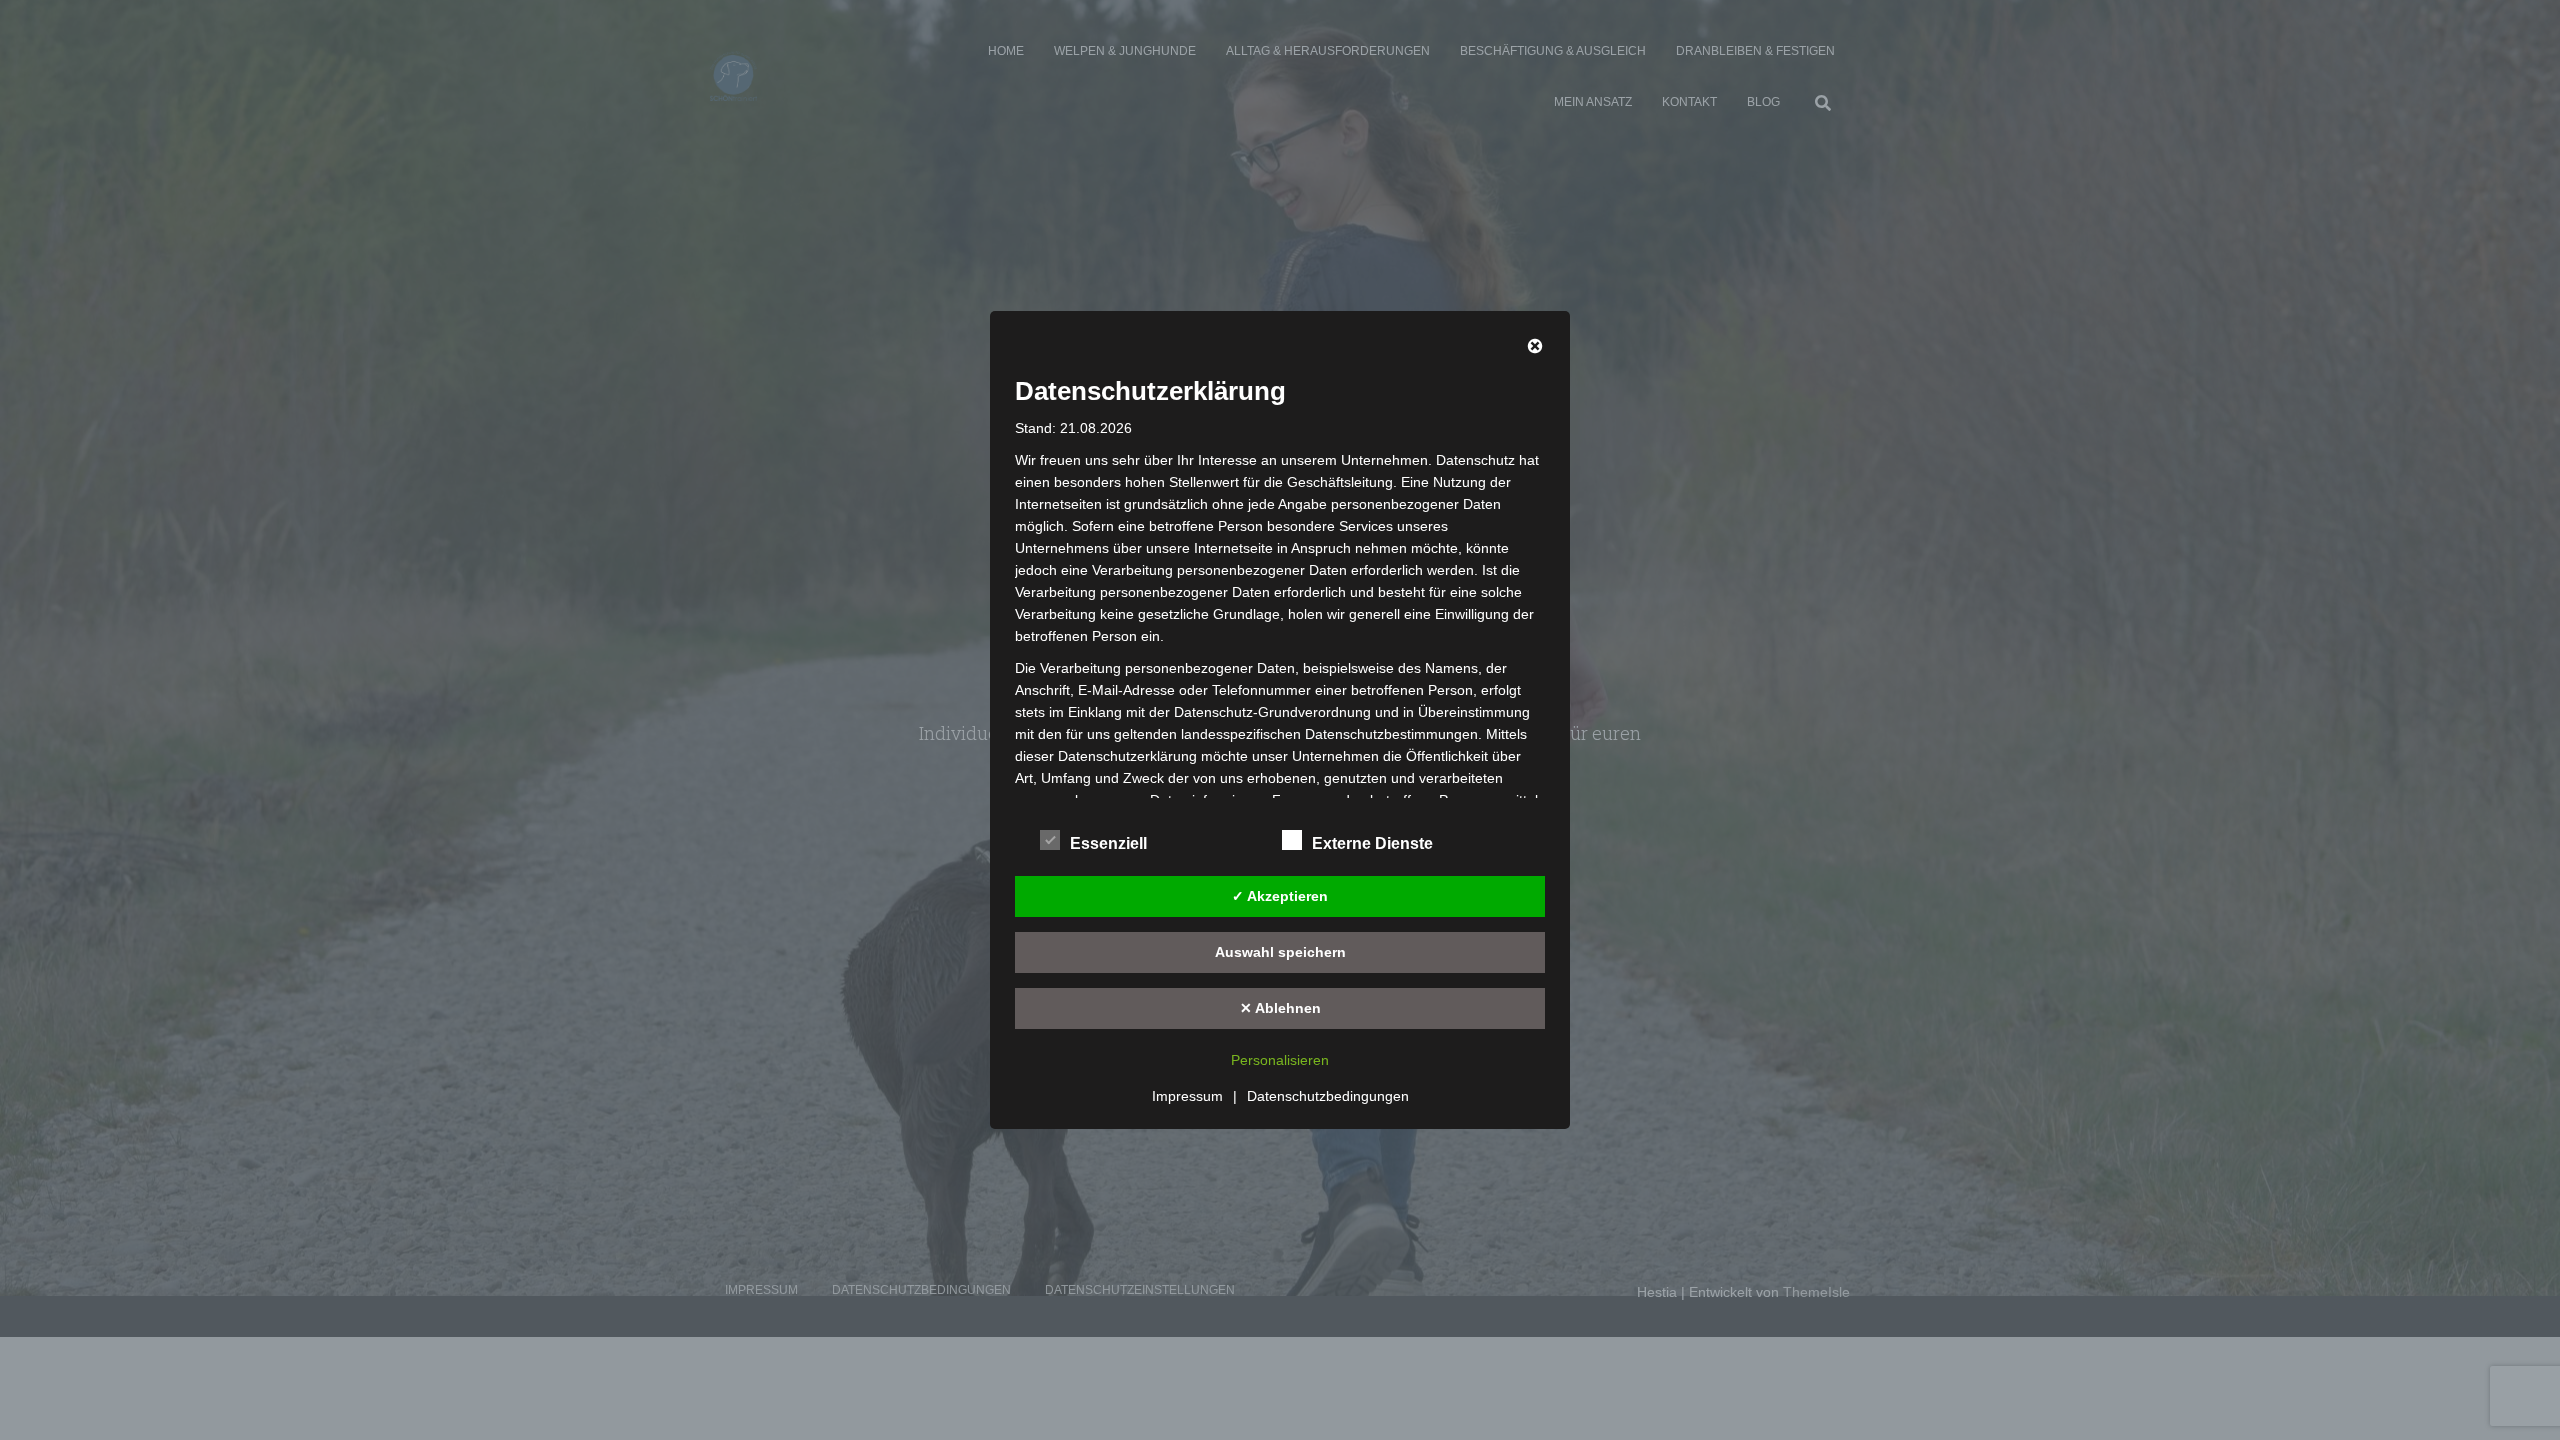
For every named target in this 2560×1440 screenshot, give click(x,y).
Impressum (1187, 1096)
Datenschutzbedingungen (1328, 1096)
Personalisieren (1280, 1060)
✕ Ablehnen (1280, 1008)
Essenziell (1108, 843)
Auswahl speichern (1280, 952)
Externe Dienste (1372, 843)
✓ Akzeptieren (1280, 896)
